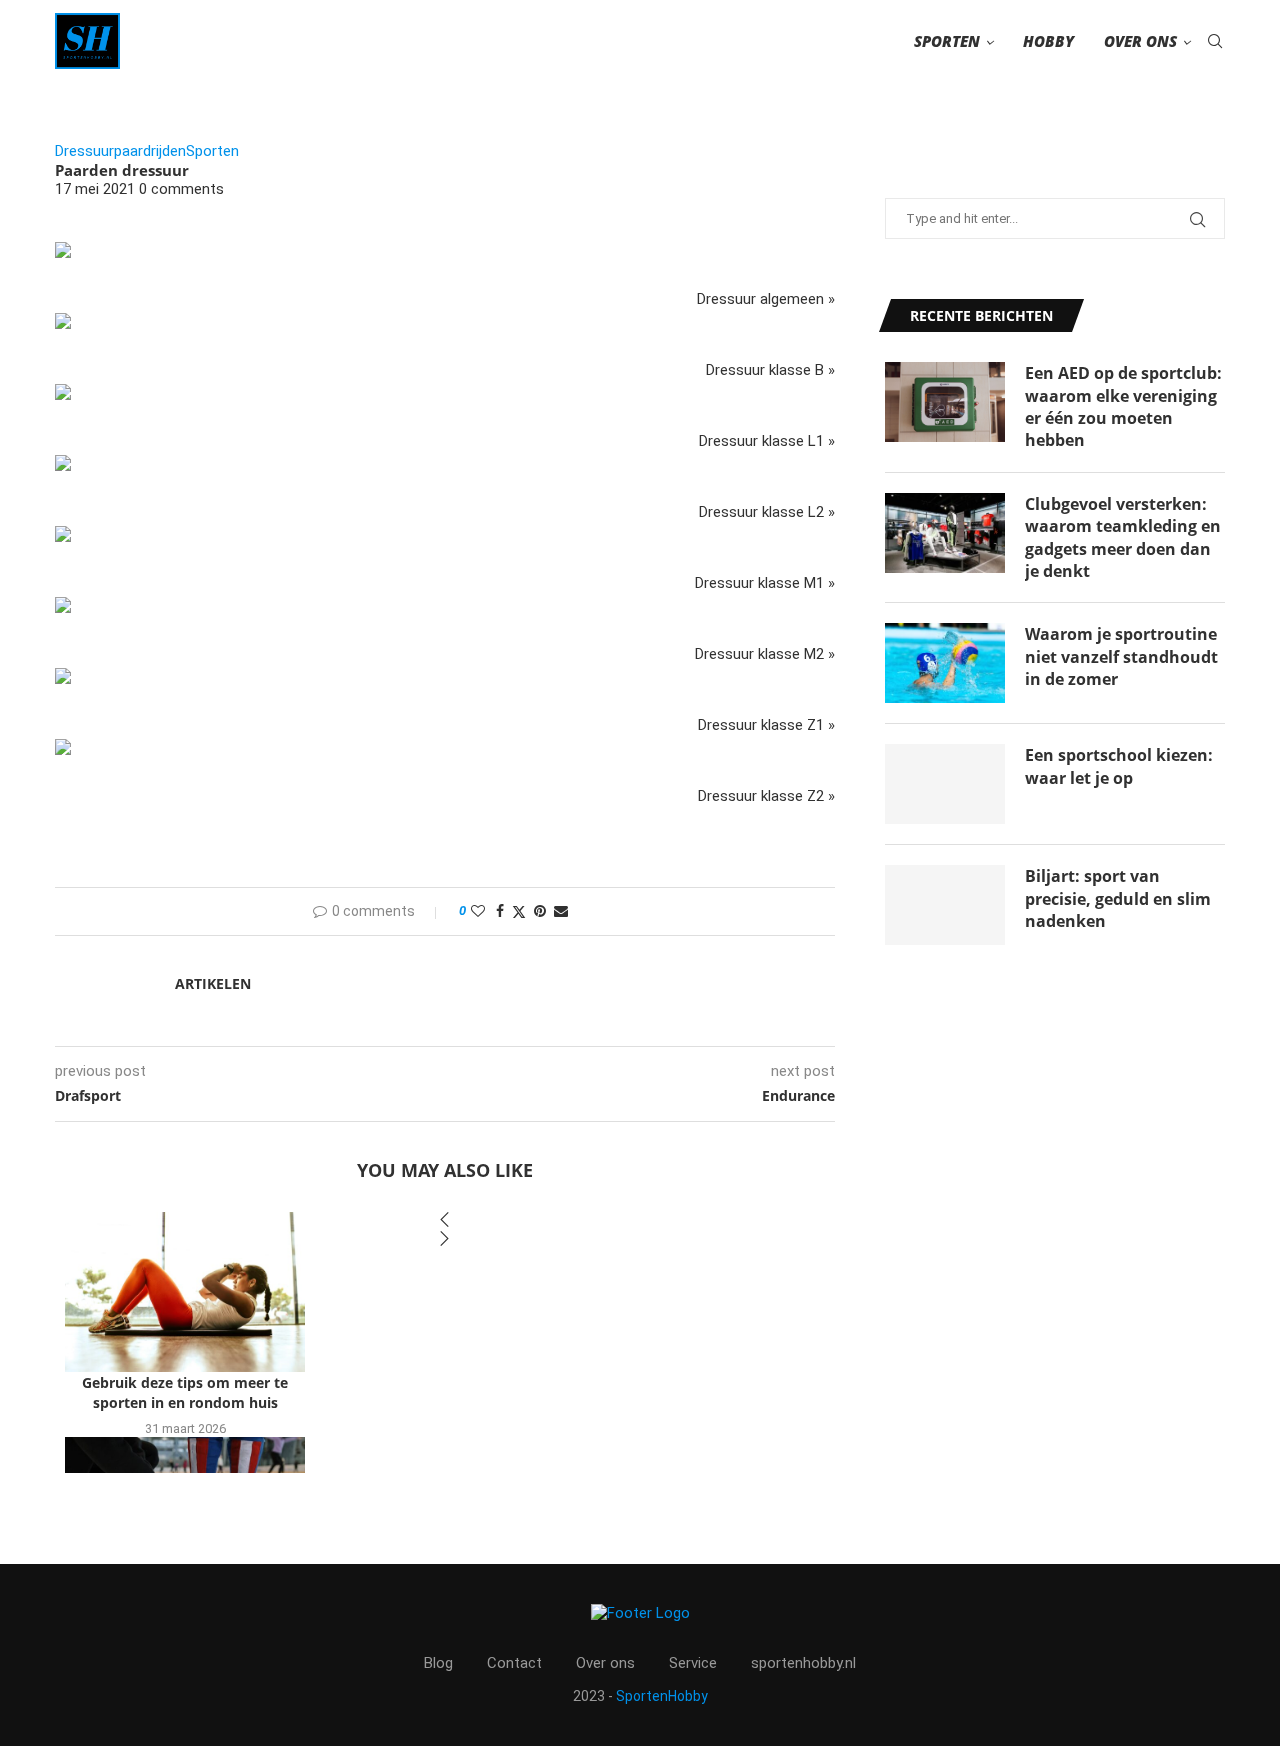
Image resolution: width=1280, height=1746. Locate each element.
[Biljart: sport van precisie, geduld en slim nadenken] (945, 905)
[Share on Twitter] (519, 911)
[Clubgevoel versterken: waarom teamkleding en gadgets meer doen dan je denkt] (945, 533)
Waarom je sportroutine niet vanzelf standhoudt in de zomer (1121, 656)
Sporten (947, 41)
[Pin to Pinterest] (540, 911)
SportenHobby (662, 1696)
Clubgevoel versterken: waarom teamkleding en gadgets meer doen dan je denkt (1123, 537)
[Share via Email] (561, 911)
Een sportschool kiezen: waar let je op (1119, 766)
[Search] (1215, 41)
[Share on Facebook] (500, 911)
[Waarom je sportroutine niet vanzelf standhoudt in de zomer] (945, 663)
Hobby (1048, 41)
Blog (438, 1663)
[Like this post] (478, 911)
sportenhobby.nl (803, 1663)
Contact (514, 1663)
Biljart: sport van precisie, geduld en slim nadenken (1118, 898)
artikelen (213, 983)
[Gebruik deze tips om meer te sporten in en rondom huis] (185, 1292)
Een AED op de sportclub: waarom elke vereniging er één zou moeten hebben (1123, 406)
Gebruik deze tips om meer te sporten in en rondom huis (185, 1393)
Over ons (1140, 41)
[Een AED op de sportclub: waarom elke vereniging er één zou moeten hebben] (945, 402)
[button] (445, 1221)
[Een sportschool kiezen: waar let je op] (945, 784)
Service (693, 1663)
